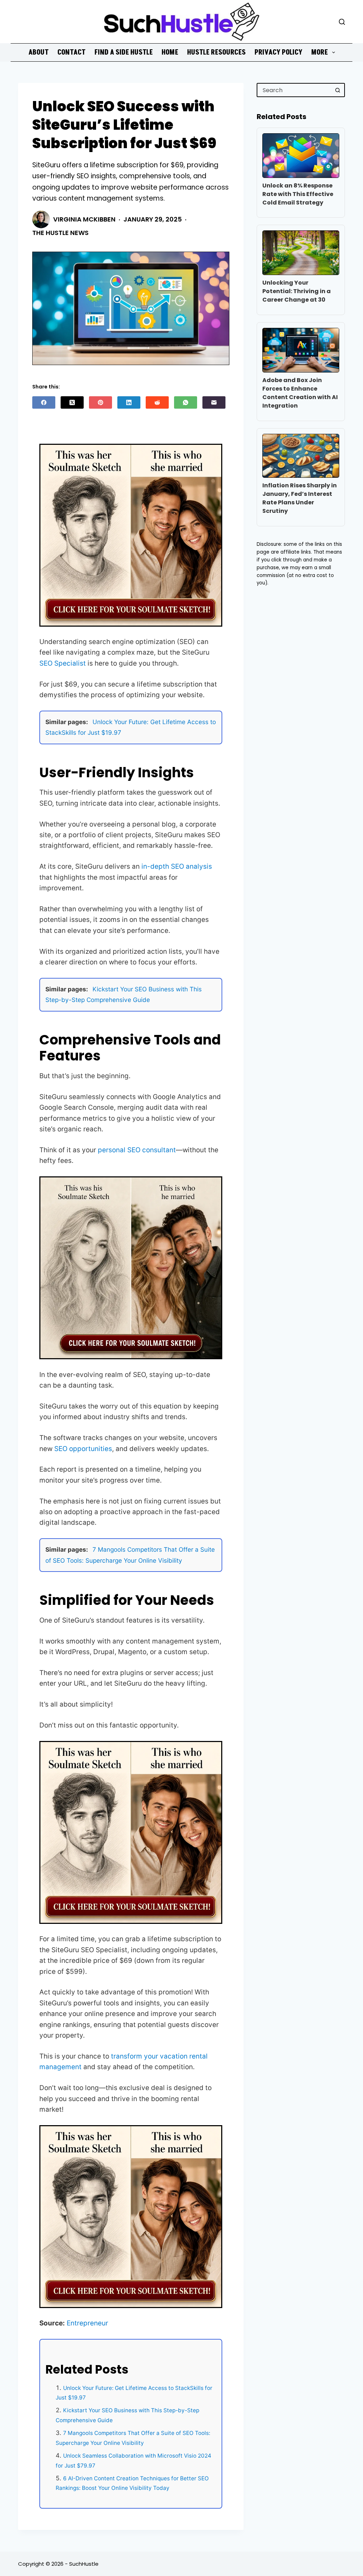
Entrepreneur (87, 2323)
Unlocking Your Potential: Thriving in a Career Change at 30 (297, 291)
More (320, 52)
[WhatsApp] (186, 402)
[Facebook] (44, 402)
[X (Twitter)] (72, 402)
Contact (71, 52)
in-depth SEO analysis (177, 866)
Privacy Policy (278, 52)
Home (170, 52)
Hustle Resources (216, 52)
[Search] (342, 22)
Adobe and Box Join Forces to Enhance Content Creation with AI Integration (300, 393)
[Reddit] (157, 402)
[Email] (214, 402)
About (38, 52)
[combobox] (294, 90)
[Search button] (338, 90)
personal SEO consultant (137, 1150)
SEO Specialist (63, 663)
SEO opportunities (83, 1449)
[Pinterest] (100, 402)
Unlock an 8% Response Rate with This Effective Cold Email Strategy (298, 194)
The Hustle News (60, 233)
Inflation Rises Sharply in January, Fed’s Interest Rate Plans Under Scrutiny (300, 498)
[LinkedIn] (129, 402)
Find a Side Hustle (124, 52)
